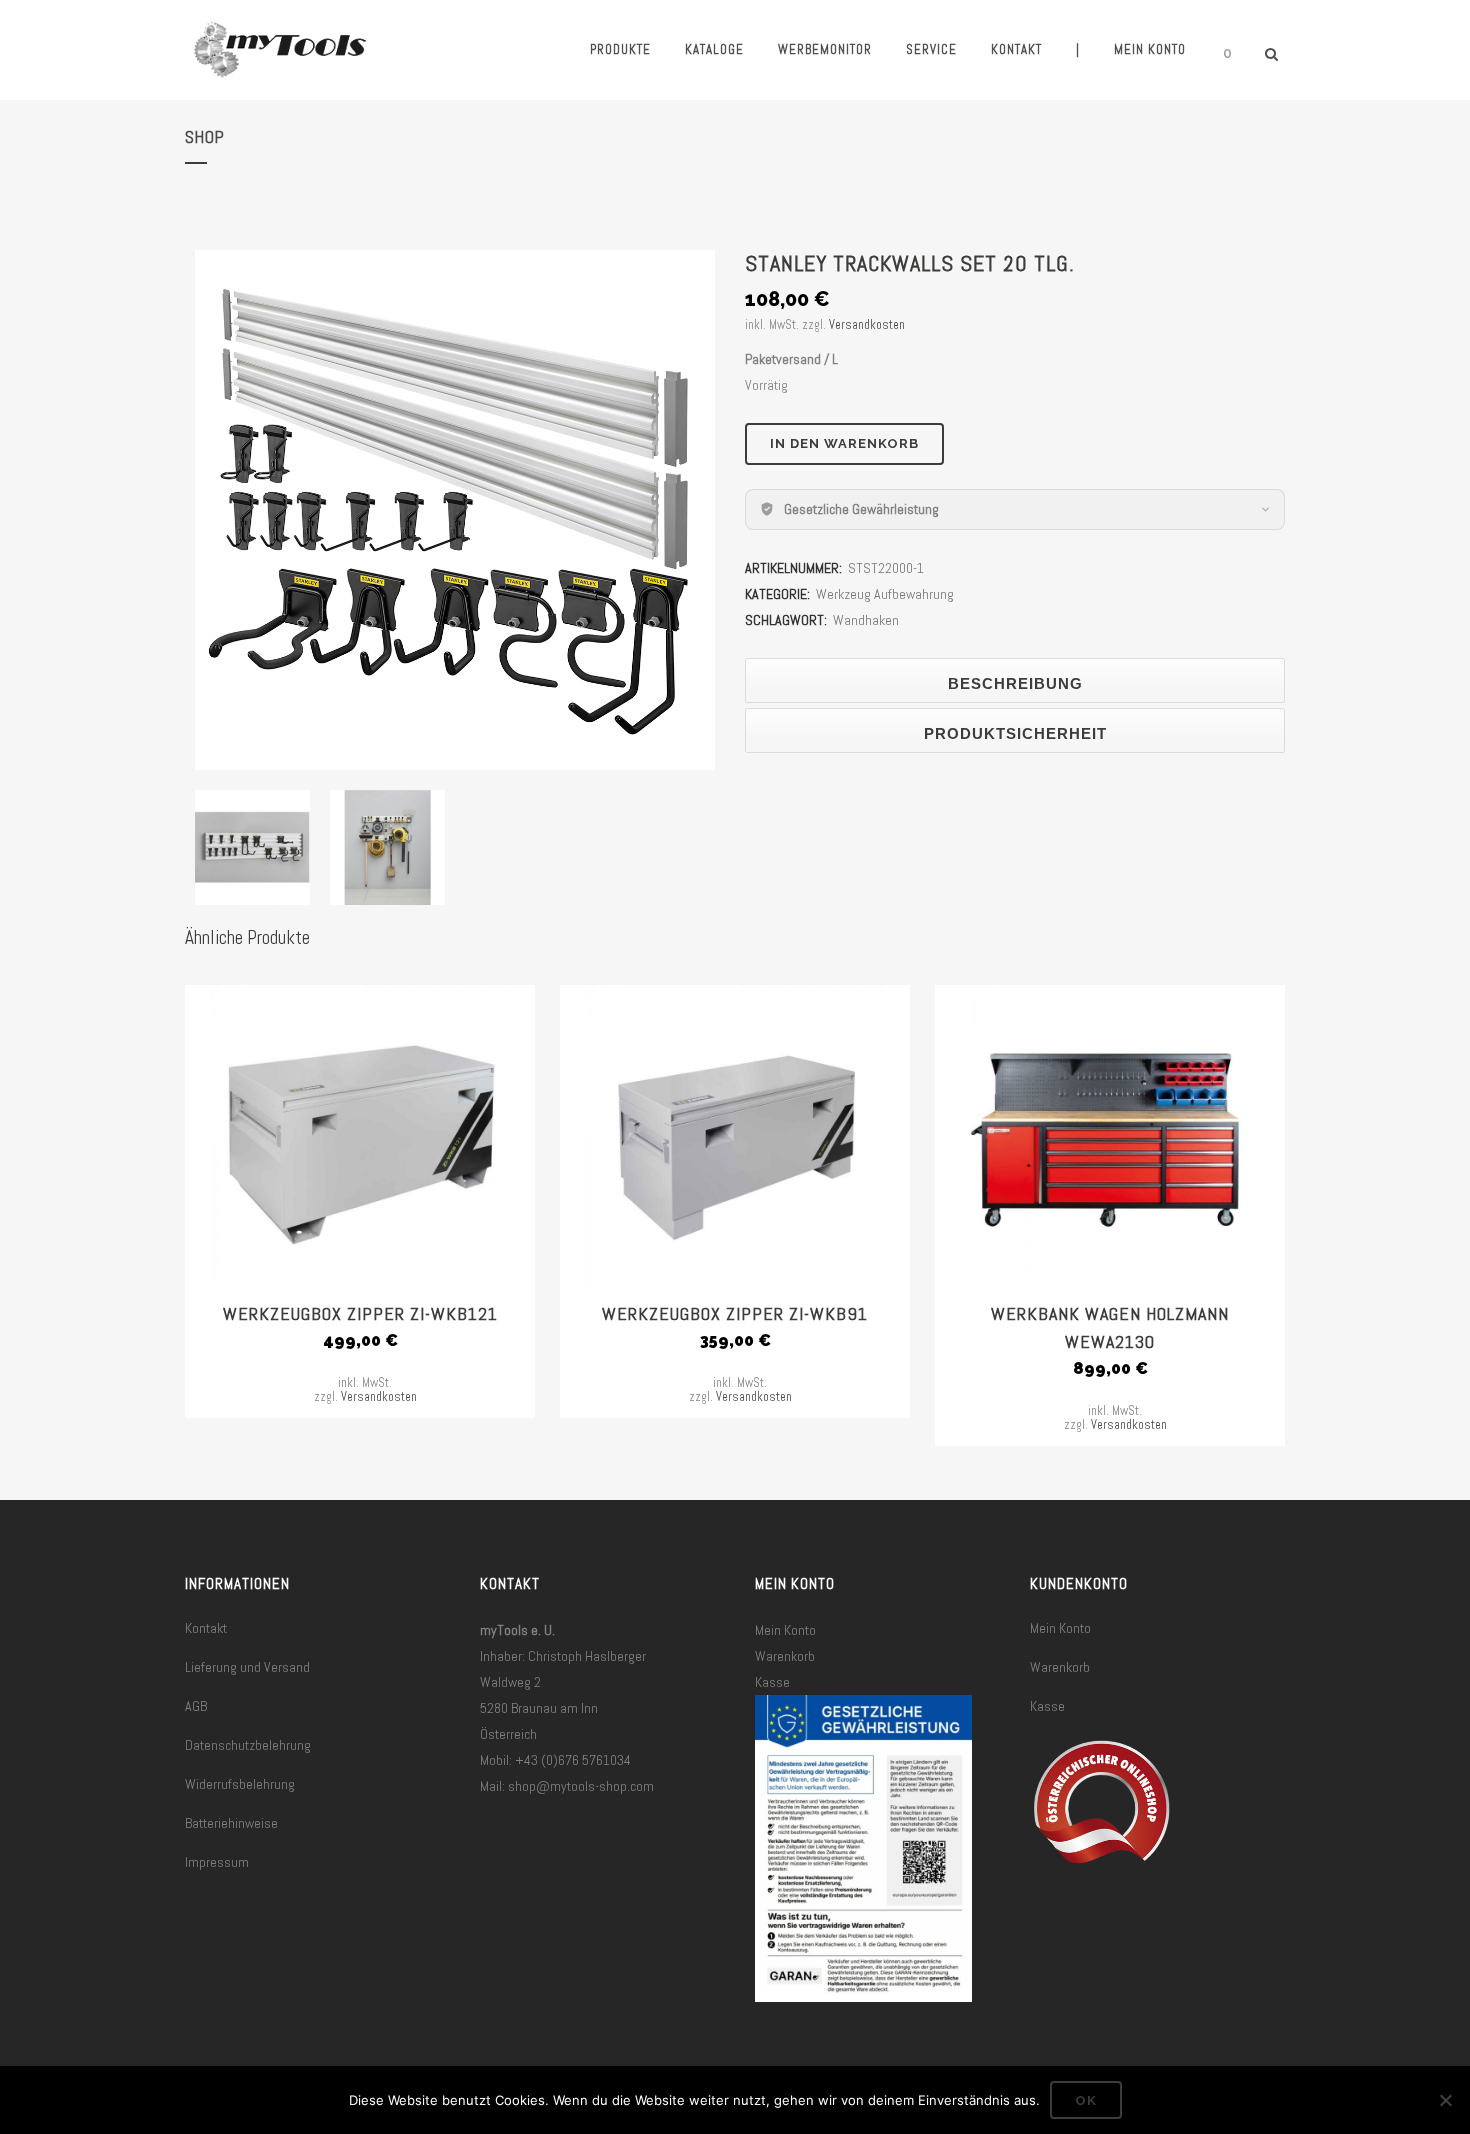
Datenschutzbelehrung (248, 1745)
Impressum (217, 1862)
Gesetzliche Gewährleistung (861, 509)
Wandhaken (866, 620)
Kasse (772, 1682)
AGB (196, 1706)
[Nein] (1445, 2100)
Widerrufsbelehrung (240, 1784)
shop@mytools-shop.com (581, 1786)
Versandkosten (867, 325)
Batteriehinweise (231, 1823)
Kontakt (206, 1628)
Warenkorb (785, 1656)
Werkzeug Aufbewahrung (885, 594)
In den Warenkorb (844, 443)
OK (1086, 2100)
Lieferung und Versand (247, 1667)
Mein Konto (785, 1630)
